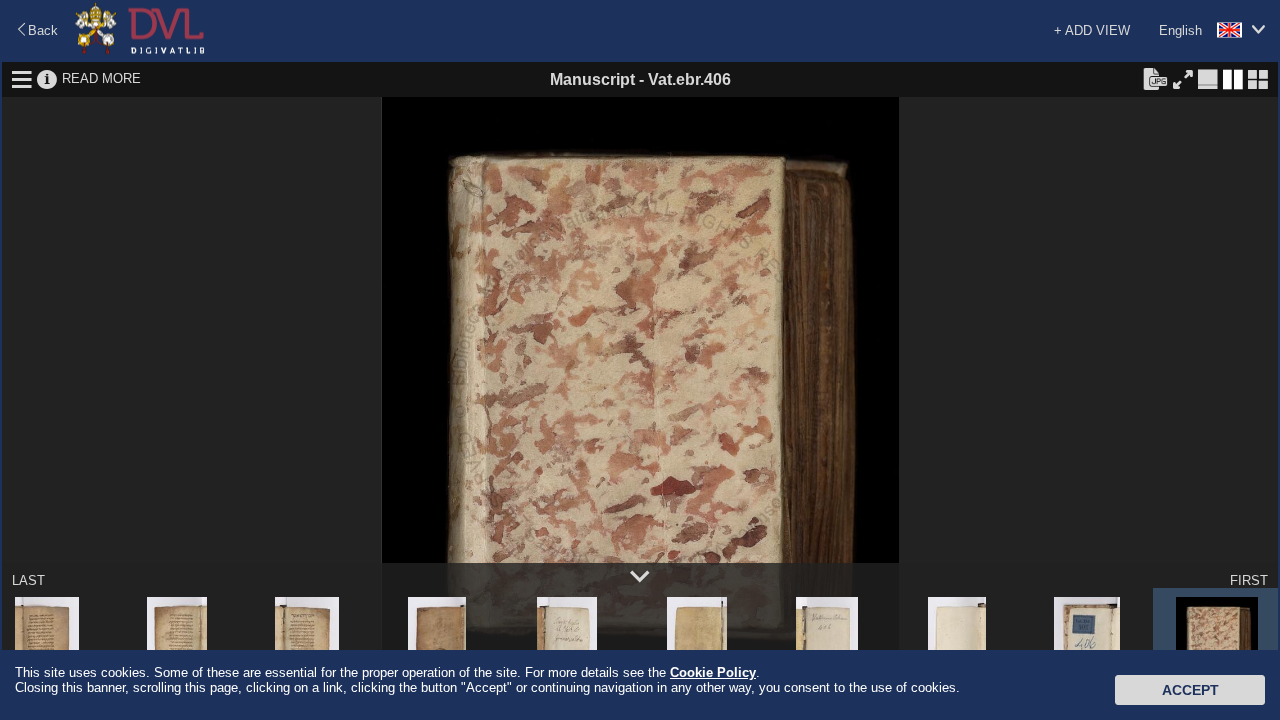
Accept (1190, 690)
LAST (28, 580)
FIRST (1249, 580)
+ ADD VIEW (1092, 30)
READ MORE (101, 78)
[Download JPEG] (1155, 78)
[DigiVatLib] (140, 50)
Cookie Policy (713, 672)
